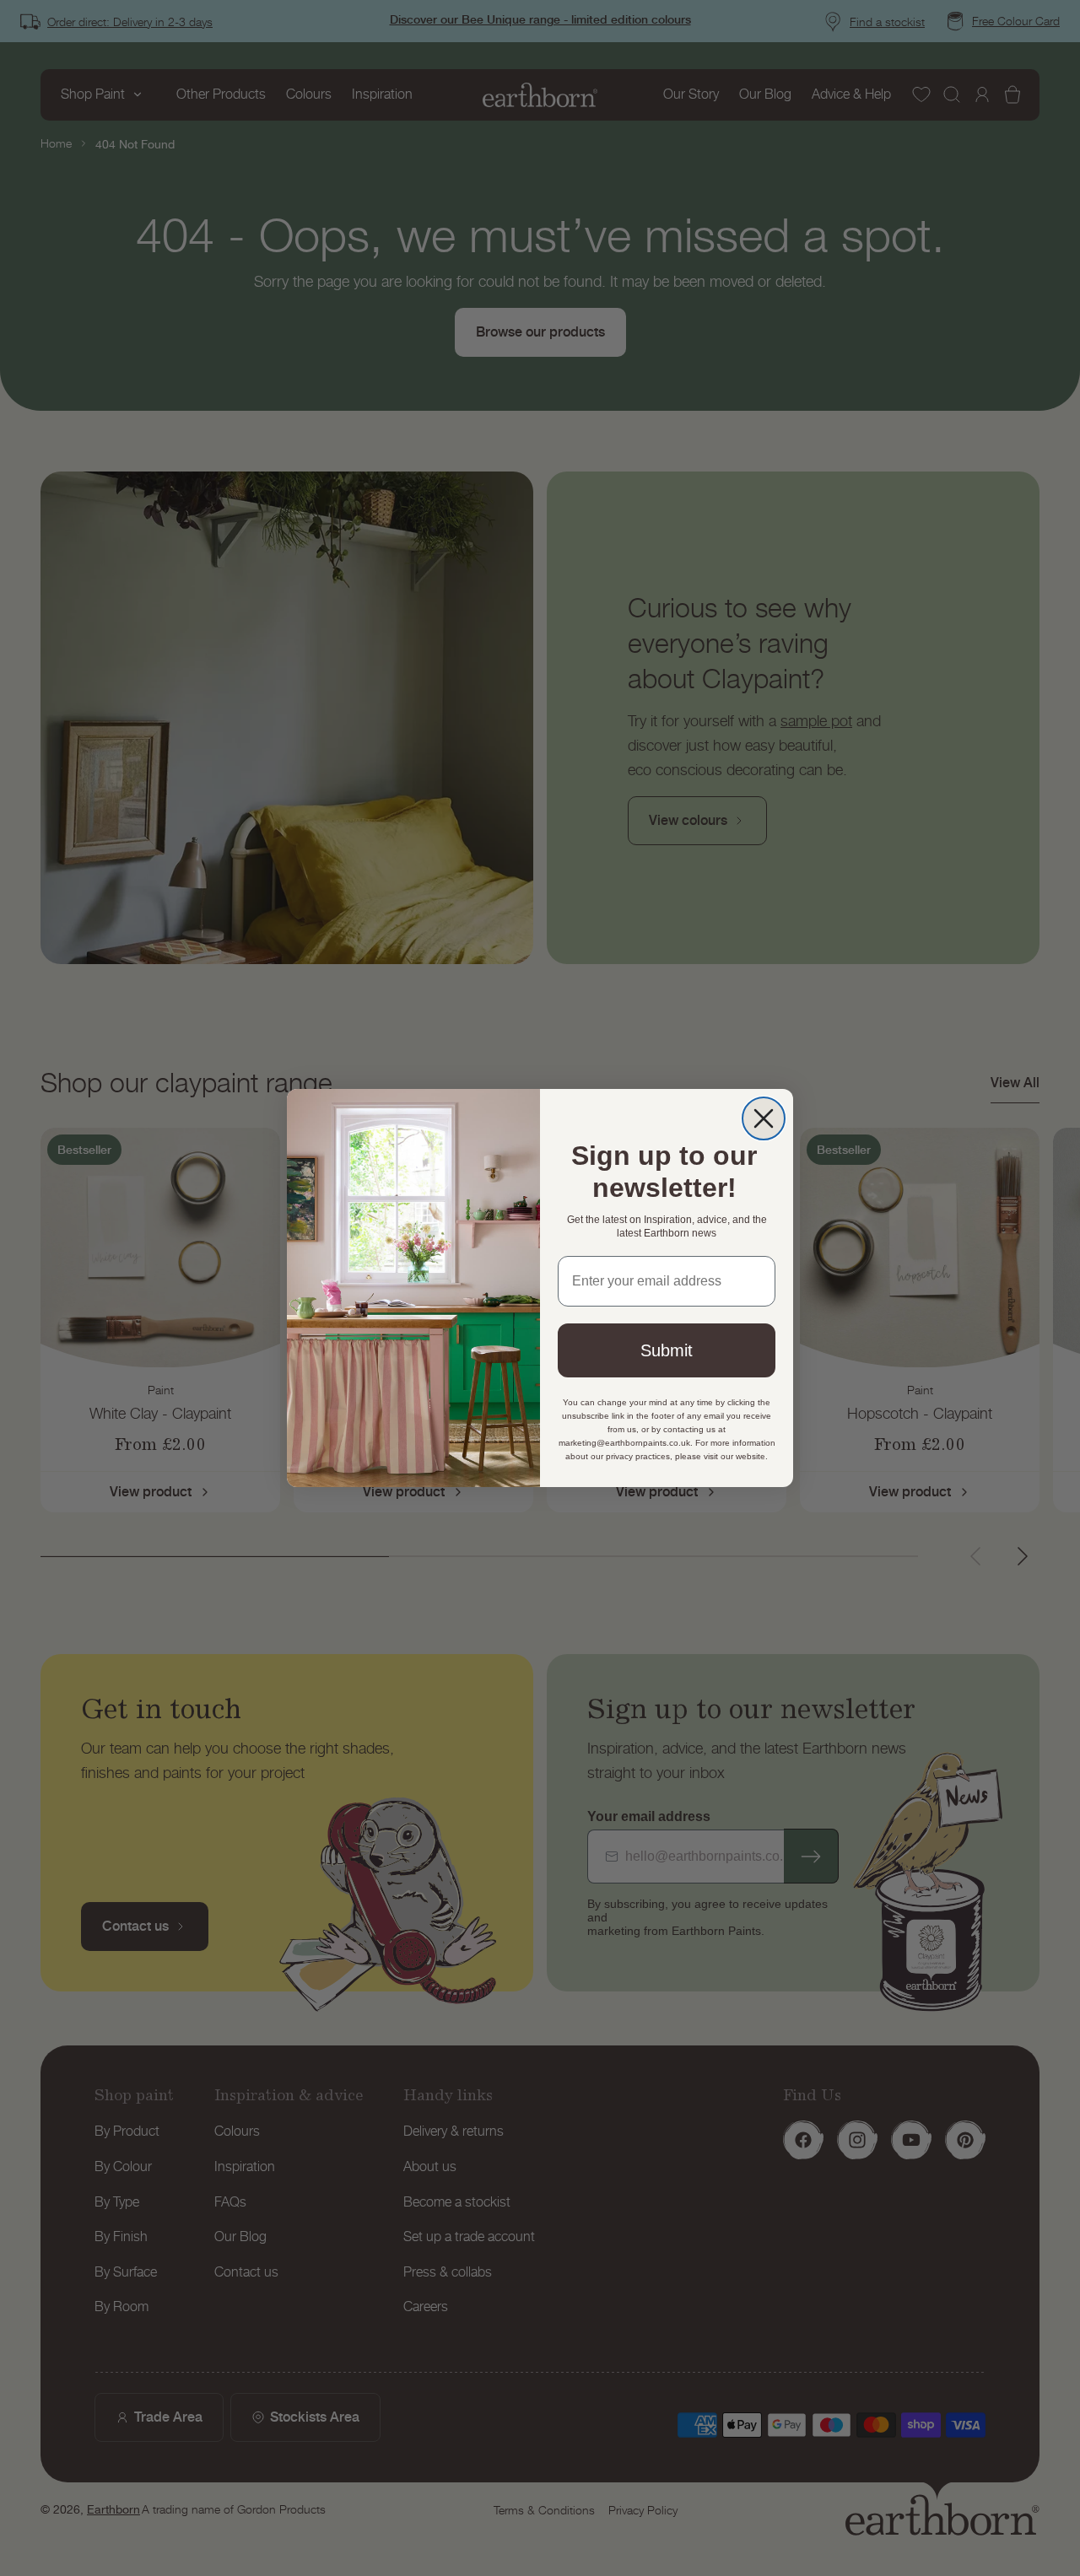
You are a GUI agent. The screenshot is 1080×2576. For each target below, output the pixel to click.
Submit (667, 1350)
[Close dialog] (764, 1118)
